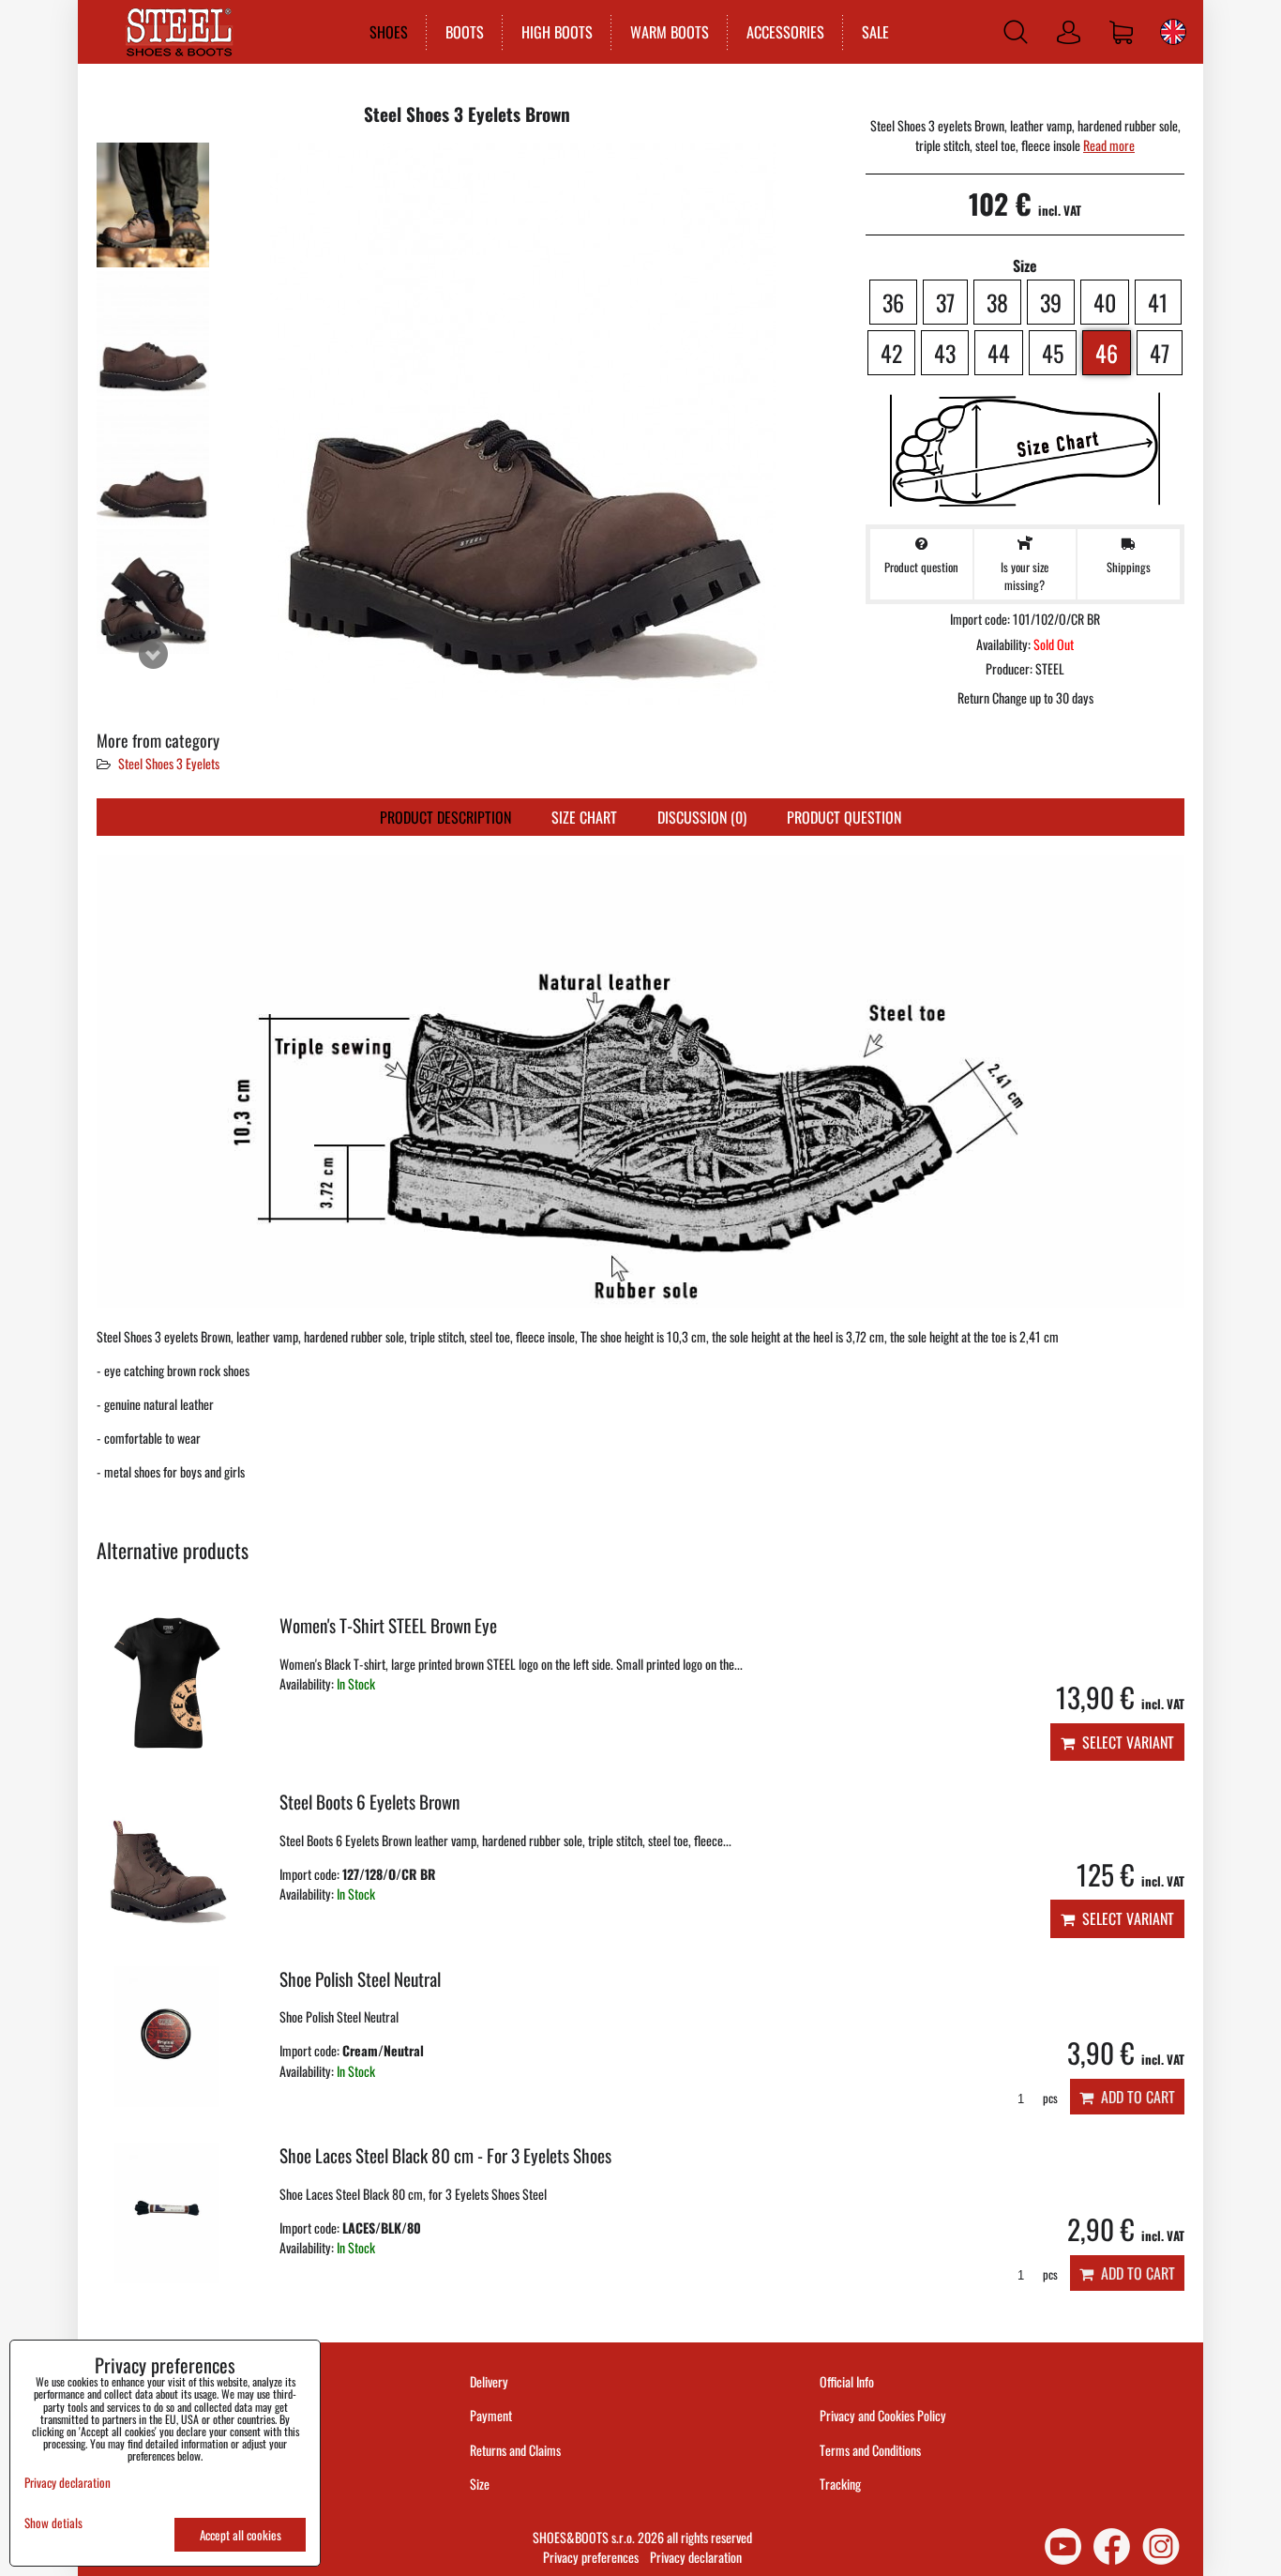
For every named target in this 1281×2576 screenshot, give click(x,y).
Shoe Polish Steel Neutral (360, 1979)
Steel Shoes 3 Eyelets (169, 763)
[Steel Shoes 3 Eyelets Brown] (153, 205)
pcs (1049, 2098)
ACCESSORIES (785, 32)
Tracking (840, 2484)
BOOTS (465, 32)
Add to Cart (1134, 2097)
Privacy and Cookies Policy (883, 2415)
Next (153, 654)
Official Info (847, 2381)
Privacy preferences (591, 2557)
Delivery (489, 2381)
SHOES (389, 32)
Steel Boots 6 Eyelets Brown (369, 1802)
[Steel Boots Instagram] (1161, 2546)
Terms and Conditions (870, 2450)
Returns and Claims (515, 2450)
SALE (875, 32)
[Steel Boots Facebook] (1112, 2546)
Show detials (53, 2523)
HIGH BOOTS (557, 32)
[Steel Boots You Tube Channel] (1063, 2546)
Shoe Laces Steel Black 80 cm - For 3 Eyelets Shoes (445, 2155)
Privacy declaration (696, 2557)
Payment (491, 2415)
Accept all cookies (241, 2535)
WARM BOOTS (670, 32)
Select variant (1124, 1742)
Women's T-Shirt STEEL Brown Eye (388, 1625)
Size (481, 2484)
